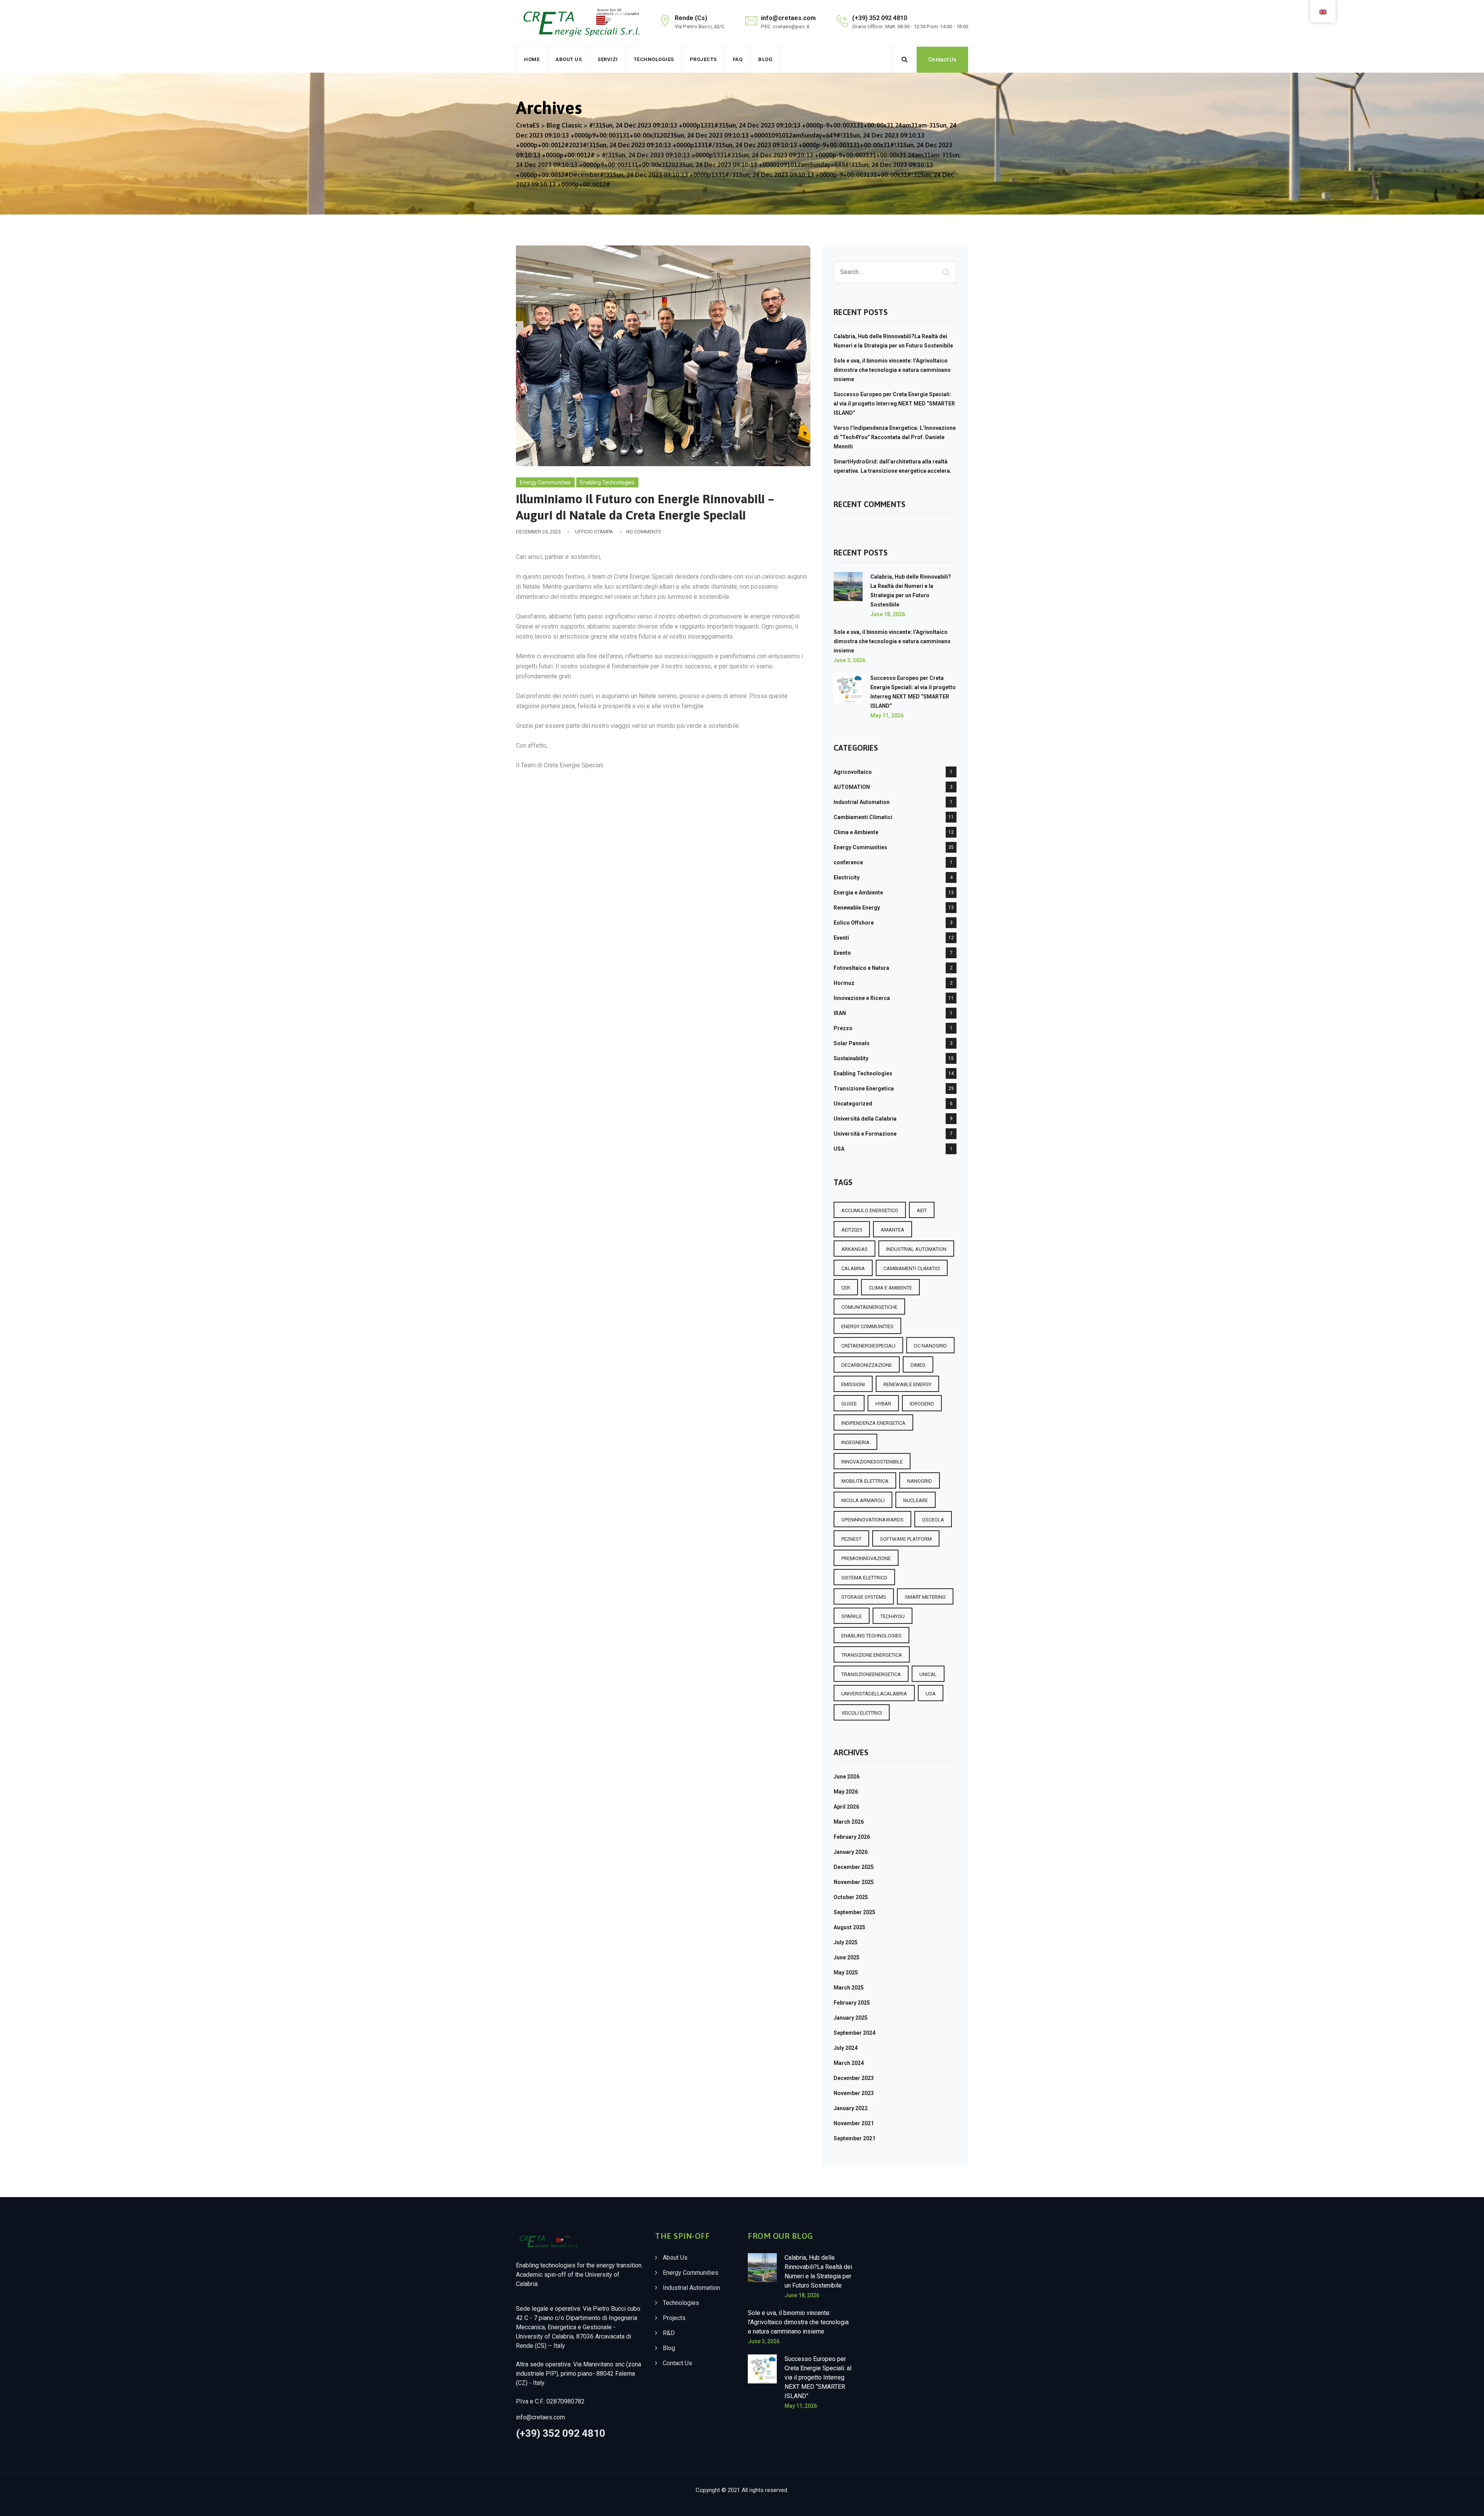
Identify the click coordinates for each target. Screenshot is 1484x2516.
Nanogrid (920, 1481)
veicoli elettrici (862, 1713)
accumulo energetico (870, 1210)
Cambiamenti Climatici (863, 817)
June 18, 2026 (888, 614)
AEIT (922, 1210)
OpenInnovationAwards (872, 1520)
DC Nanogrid (930, 1346)
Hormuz (844, 983)
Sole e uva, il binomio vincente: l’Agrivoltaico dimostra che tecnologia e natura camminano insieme (892, 370)
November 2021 (854, 2123)
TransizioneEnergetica (871, 1674)
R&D (669, 2333)
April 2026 (846, 1807)
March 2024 (849, 2063)
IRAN (840, 1013)
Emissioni (853, 1384)
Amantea (893, 1230)
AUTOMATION (852, 787)
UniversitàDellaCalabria (874, 1694)
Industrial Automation (862, 802)
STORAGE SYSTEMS (864, 1597)
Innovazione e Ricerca (862, 998)
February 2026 (852, 1837)
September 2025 (854, 1912)
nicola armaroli (863, 1500)
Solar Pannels (852, 1043)
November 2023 (854, 2093)
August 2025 (849, 1927)
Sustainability (851, 1058)
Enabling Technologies (607, 482)
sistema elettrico (864, 1578)
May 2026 (846, 1792)
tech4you (893, 1616)
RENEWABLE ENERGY (907, 1384)
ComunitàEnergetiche (869, 1307)
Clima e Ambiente (856, 832)
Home (532, 59)
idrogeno (922, 1404)
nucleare (916, 1500)
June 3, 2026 (849, 660)
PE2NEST (851, 1539)
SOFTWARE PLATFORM (906, 1539)
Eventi (841, 938)
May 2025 (846, 1973)
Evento (842, 953)
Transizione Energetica (864, 1089)
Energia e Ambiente (858, 893)
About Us (568, 59)
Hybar (883, 1404)
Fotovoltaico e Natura (861, 968)
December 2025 (854, 1867)
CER (846, 1288)
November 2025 (854, 1882)
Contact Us (942, 60)
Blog (765, 59)
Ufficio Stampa (594, 532)
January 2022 (851, 2108)
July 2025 (846, 1942)
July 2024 (846, 2048)
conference (848, 862)
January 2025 (851, 2018)
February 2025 (852, 2003)
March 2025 (849, 1988)
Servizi (608, 59)
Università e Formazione (865, 1134)
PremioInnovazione (866, 1558)
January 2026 (851, 1852)
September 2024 (854, 2033)
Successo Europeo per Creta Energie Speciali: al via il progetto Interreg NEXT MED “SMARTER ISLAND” (894, 404)
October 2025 (851, 1897)
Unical (928, 1674)
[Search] (905, 60)
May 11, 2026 (887, 715)
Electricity (847, 877)
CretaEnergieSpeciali (868, 1346)
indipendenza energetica (873, 1423)
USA (839, 1149)
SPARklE (852, 1616)
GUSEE (849, 1404)
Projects (703, 59)
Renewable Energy (857, 908)
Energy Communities (545, 482)
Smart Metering (925, 1597)
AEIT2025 (852, 1230)
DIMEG (918, 1365)
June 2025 (847, 1957)
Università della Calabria (865, 1119)
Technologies (654, 59)
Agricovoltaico (853, 772)
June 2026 (847, 1777)
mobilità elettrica (865, 1481)
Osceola (933, 1520)
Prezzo (843, 1028)
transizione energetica (872, 1655)
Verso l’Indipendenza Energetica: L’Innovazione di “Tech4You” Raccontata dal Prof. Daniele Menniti (895, 437)
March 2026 (849, 1822)
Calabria (853, 1268)
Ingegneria (855, 1442)
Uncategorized (853, 1104)
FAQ (738, 59)
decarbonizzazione (867, 1365)
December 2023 (854, 2078)
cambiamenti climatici (912, 1268)
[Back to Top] (1468, 2503)
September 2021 (854, 2138)
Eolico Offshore (854, 923)
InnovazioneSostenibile (872, 1462)
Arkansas (854, 1249)
